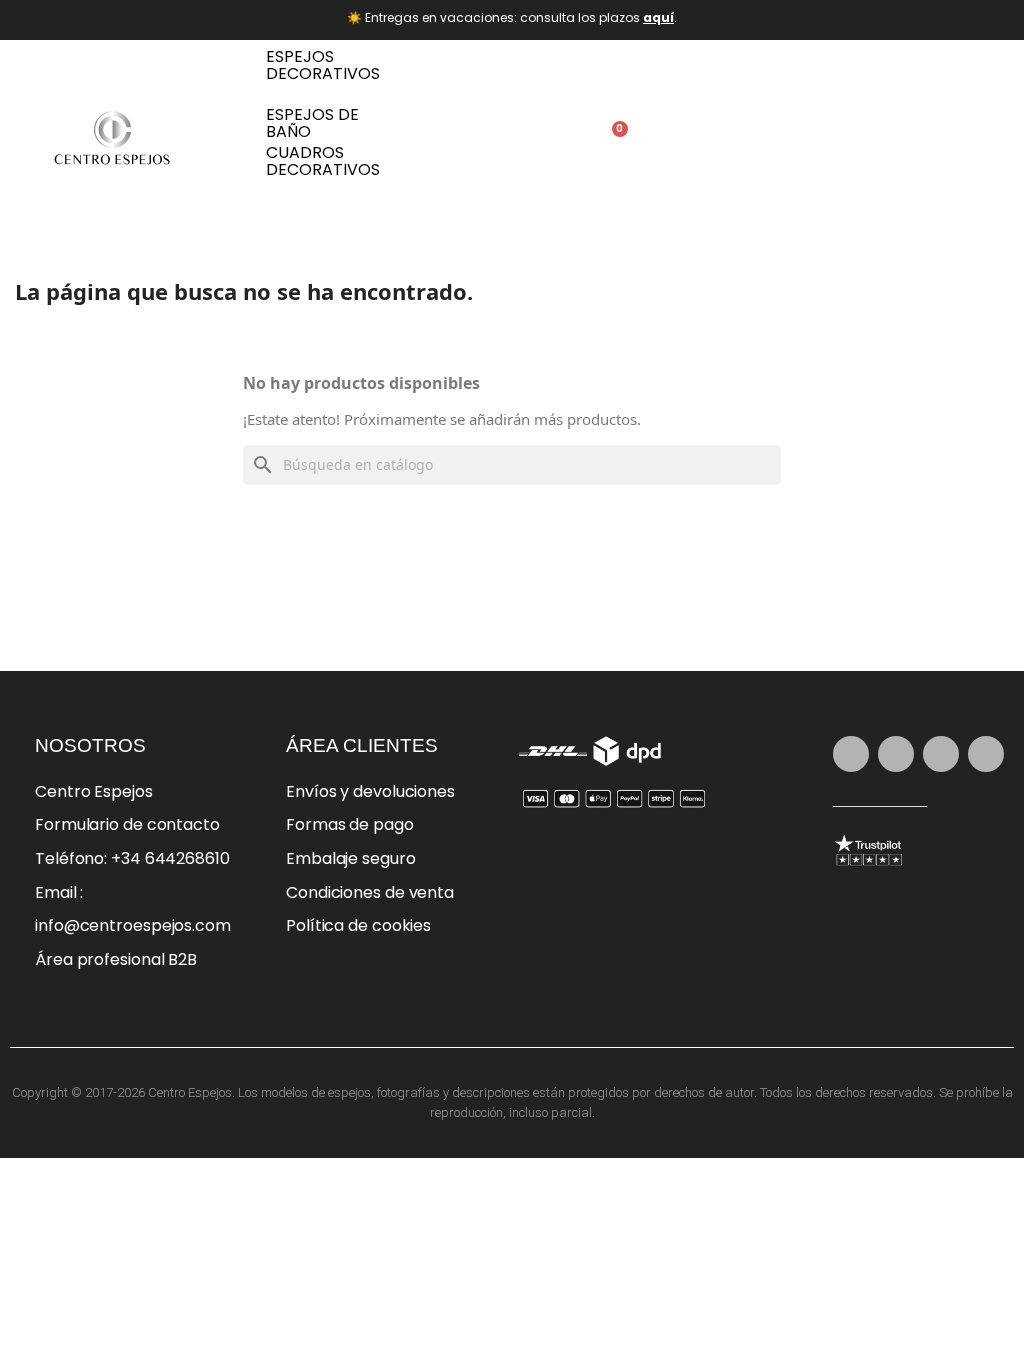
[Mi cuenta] (555, 139)
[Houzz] (986, 754)
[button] (493, 138)
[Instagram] (851, 754)
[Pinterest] (896, 754)
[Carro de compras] (612, 139)
